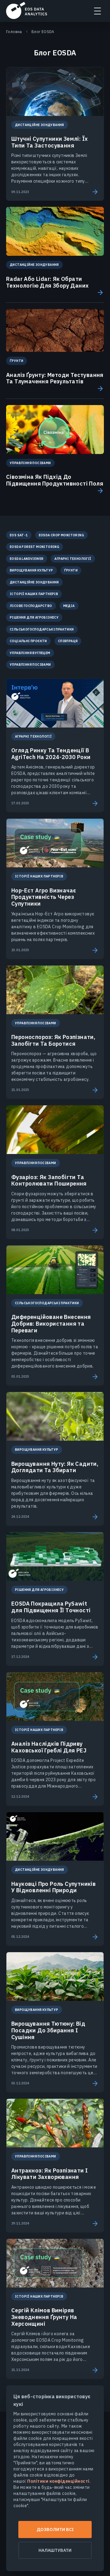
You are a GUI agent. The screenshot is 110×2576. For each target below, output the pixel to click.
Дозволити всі (55, 2529)
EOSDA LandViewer (27, 559)
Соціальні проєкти (28, 641)
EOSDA (27, 10)
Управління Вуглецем (30, 653)
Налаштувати (55, 2550)
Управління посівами (30, 664)
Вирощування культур (31, 570)
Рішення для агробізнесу (34, 617)
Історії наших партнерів (34, 594)
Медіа (69, 606)
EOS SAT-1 (19, 535)
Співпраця (68, 641)
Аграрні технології (73, 559)
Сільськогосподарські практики (42, 629)
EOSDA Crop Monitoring (61, 535)
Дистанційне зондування (34, 582)
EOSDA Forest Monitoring (35, 547)
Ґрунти (71, 570)
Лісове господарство (31, 606)
